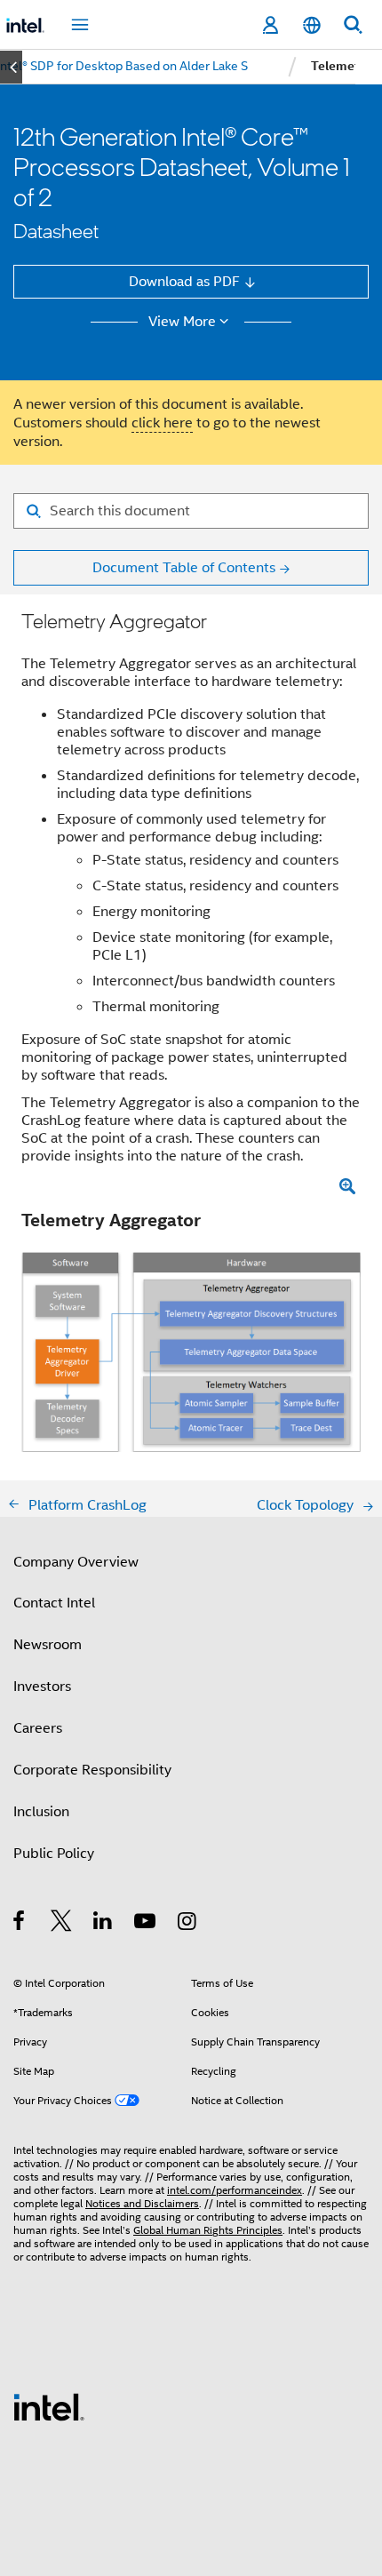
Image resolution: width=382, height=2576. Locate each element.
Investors (42, 1686)
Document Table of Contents (184, 567)
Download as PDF (184, 281)
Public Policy (54, 1853)
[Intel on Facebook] (20, 1923)
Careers (38, 1728)
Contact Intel (54, 1603)
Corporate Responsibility (92, 1770)
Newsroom (48, 1644)
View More (182, 322)
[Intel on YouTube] (146, 1923)
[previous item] (11, 67)
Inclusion (41, 1811)
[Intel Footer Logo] (49, 2406)
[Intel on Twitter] (62, 1923)
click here (162, 423)
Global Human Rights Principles (208, 2230)
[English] (311, 25)
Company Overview (76, 1562)
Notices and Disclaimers (142, 2204)
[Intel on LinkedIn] (103, 1923)
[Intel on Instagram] (188, 1923)
